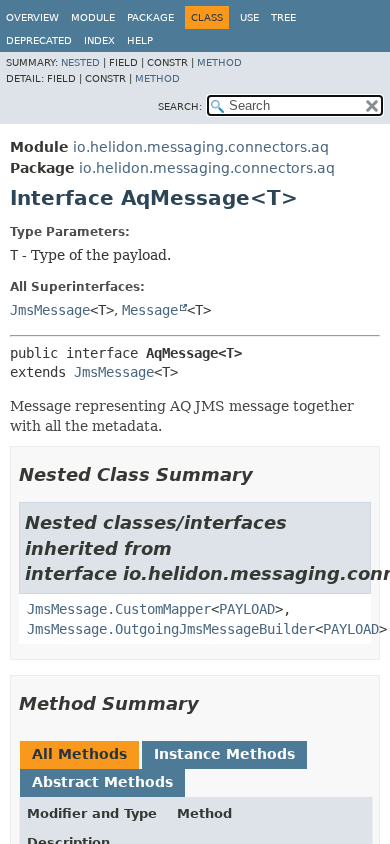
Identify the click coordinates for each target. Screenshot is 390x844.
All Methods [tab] (79, 754)
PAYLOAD (247, 609)
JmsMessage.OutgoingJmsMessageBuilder (171, 629)
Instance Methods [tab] (224, 754)
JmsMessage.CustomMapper (119, 609)
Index (99, 40)
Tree (283, 17)
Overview (32, 17)
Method (219, 62)
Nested (80, 62)
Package (150, 17)
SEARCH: (180, 106)
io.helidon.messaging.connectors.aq (201, 147)
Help (140, 40)
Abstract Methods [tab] (102, 782)
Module (93, 17)
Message (150, 310)
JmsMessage (50, 310)
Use (249, 17)
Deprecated (39, 40)
